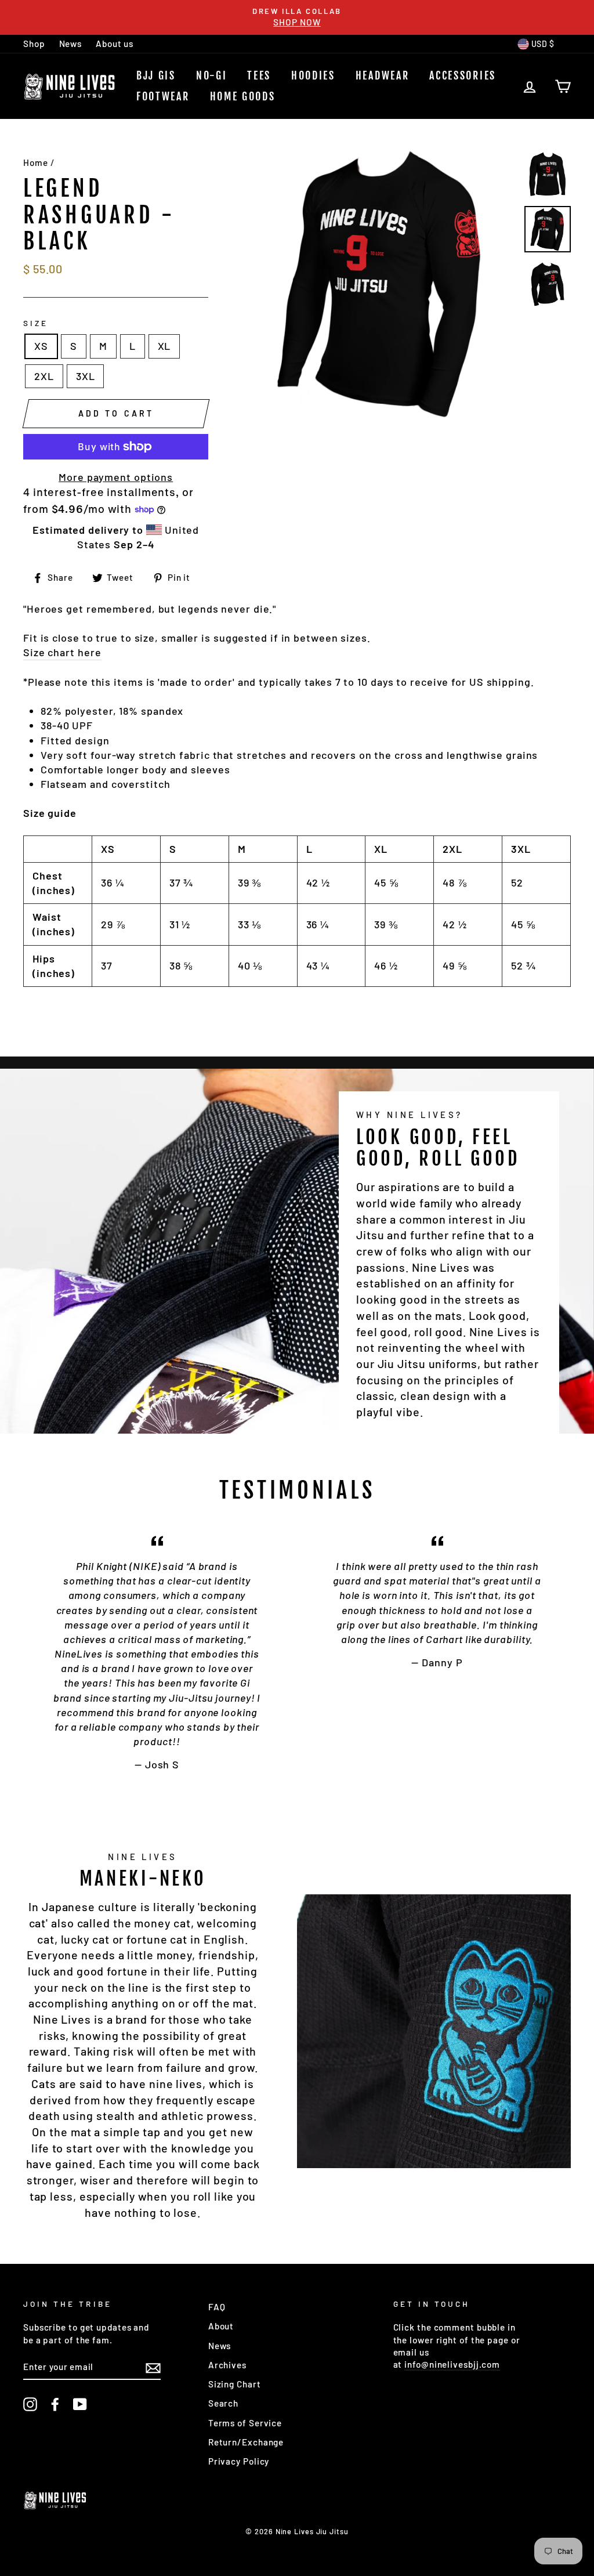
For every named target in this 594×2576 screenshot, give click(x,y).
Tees (259, 75)
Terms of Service (245, 2423)
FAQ (217, 2307)
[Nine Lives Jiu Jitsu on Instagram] (30, 2404)
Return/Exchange (246, 2442)
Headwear (383, 75)
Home (36, 162)
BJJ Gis (156, 75)
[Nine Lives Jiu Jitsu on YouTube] (80, 2404)
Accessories (463, 75)
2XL (44, 376)
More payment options (116, 477)
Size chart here (62, 652)
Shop (34, 44)
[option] (297, 17)
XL (164, 346)
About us (115, 44)
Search (223, 2403)
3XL (86, 376)
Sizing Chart (235, 2384)
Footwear (163, 96)
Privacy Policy (239, 2461)
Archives (227, 2365)
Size (36, 323)
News (71, 44)
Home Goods (243, 96)
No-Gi (212, 75)
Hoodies (313, 75)
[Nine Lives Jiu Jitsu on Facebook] (55, 2404)
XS (41, 346)
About (221, 2326)
